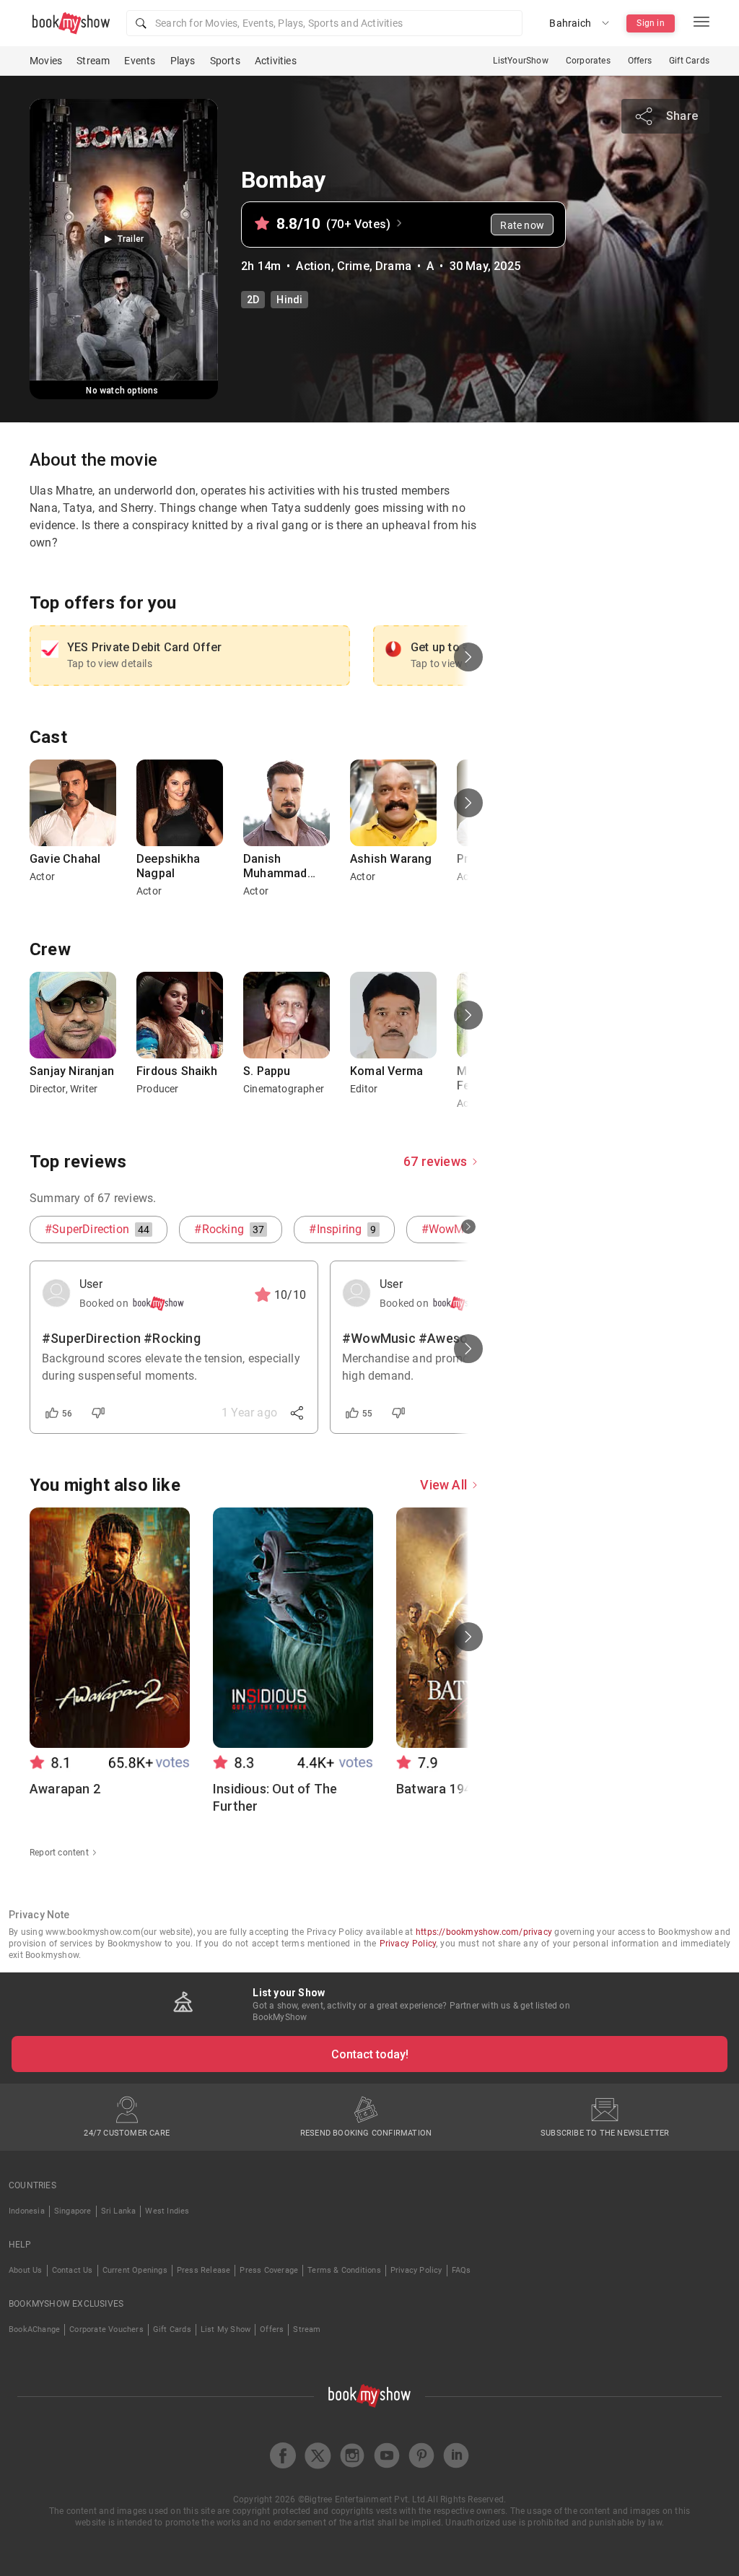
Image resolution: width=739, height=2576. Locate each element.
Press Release (204, 2270)
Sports (225, 61)
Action (313, 266)
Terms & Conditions (344, 2270)
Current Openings (135, 2270)
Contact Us (73, 2270)
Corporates (588, 61)
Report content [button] (59, 1853)
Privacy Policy (408, 1944)
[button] (324, 23)
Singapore (73, 2211)
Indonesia (27, 2211)
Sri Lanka (119, 2211)
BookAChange (34, 2329)
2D (253, 300)
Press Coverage (269, 2270)
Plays (183, 61)
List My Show (226, 2329)
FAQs (462, 2270)
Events (140, 61)
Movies (46, 61)
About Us (26, 2270)
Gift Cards (689, 61)
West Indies (167, 2211)
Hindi (289, 300)
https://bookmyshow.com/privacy (484, 1932)
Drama (393, 266)
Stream (93, 61)
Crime (353, 266)
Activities (276, 61)
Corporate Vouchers (106, 2329)
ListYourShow (520, 61)
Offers (640, 61)
